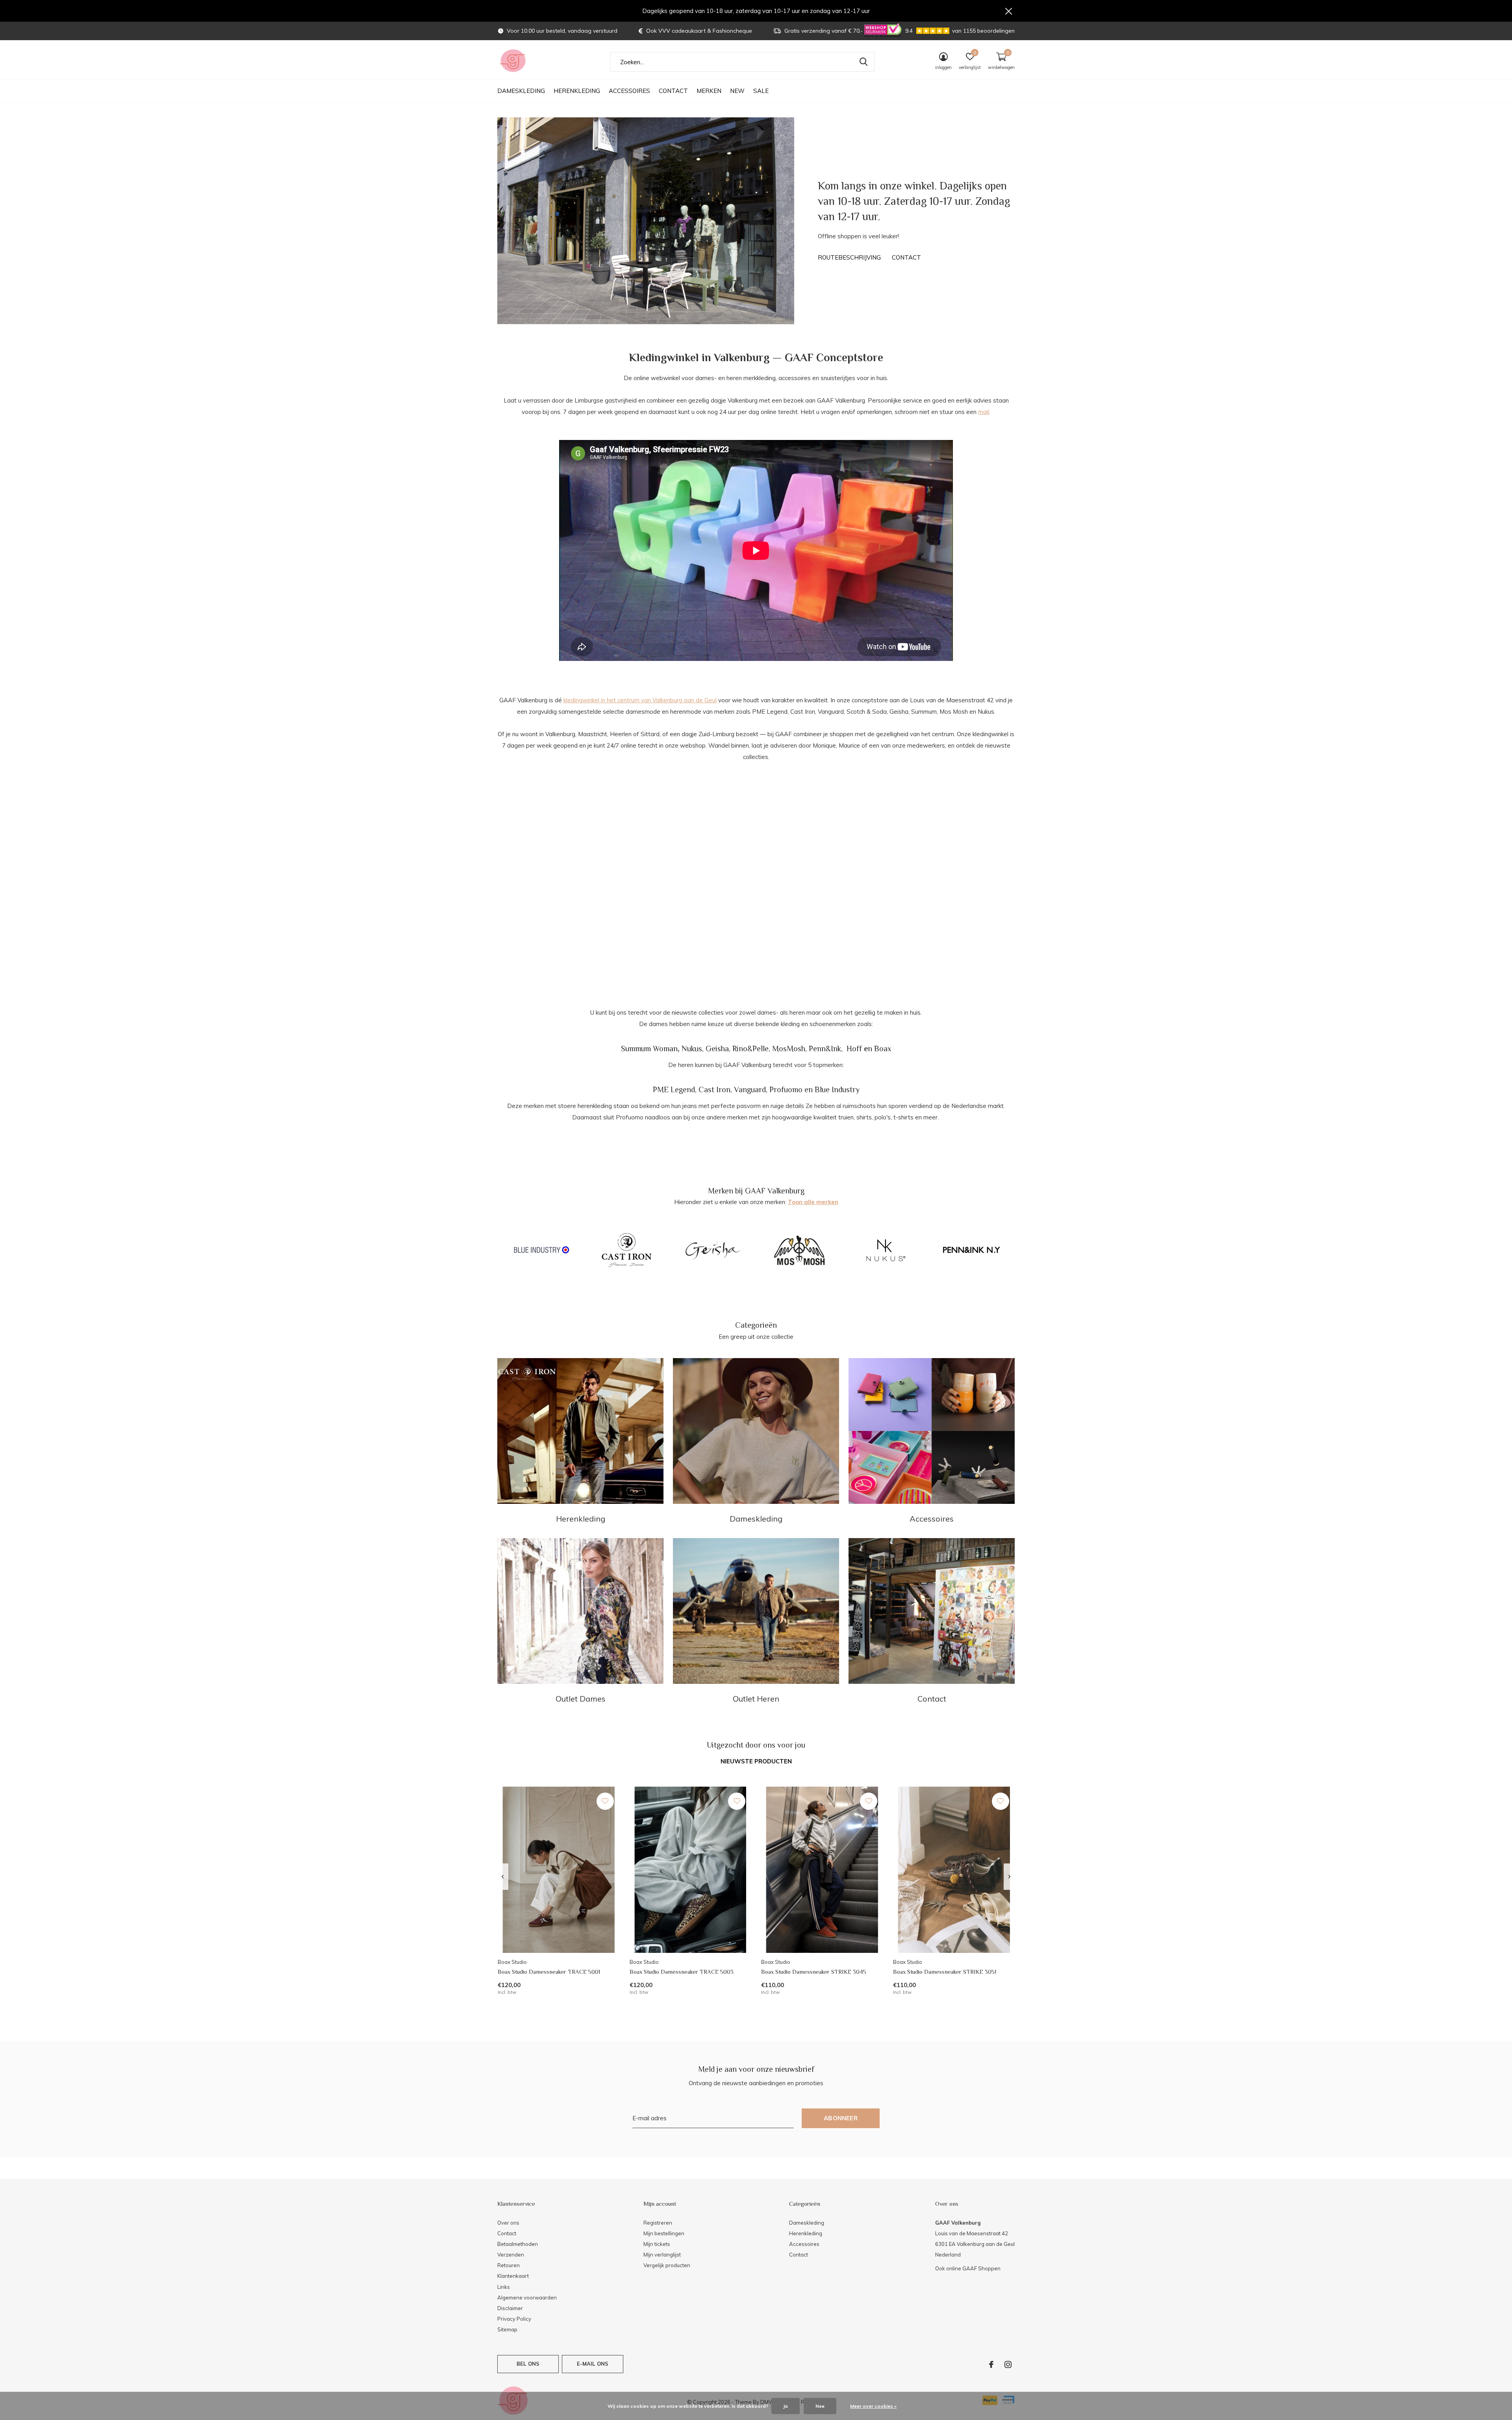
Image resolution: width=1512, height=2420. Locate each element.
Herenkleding (577, 91)
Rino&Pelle (750, 1049)
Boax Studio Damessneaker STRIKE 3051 (945, 1972)
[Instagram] (1008, 2364)
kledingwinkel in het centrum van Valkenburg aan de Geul (640, 700)
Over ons (508, 2223)
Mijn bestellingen (664, 2233)
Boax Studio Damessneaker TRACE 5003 (682, 1972)
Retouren (509, 2265)
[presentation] (503, 1877)
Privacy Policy (514, 2319)
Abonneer (841, 2118)
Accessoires (629, 91)
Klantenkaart (513, 2276)
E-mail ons (593, 2364)
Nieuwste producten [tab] (756, 1761)
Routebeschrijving (849, 257)
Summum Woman (649, 1049)
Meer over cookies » (873, 2406)
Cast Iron (714, 1089)
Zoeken (863, 62)
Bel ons (528, 2364)
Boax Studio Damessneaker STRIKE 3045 (814, 1972)
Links (504, 2287)
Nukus (692, 1049)
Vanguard (750, 1089)
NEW (737, 91)
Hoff (854, 1049)
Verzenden (511, 2255)
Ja (786, 2406)
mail (984, 412)
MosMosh (789, 1049)
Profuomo (786, 1089)
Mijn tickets (657, 2244)
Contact (673, 91)
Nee (820, 2406)
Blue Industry (837, 1089)
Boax (883, 1049)
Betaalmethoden (518, 2244)
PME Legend (674, 1089)
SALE (761, 91)
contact (906, 257)
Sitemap (507, 2329)
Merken (709, 91)
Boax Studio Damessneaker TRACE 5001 (549, 1972)
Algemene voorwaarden (527, 2298)
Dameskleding (521, 91)
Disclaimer (510, 2308)
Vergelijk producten (667, 2265)
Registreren (658, 2223)
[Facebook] (991, 2364)
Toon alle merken (813, 1202)
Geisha (717, 1049)
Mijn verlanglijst (662, 2255)
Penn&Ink (825, 1049)
